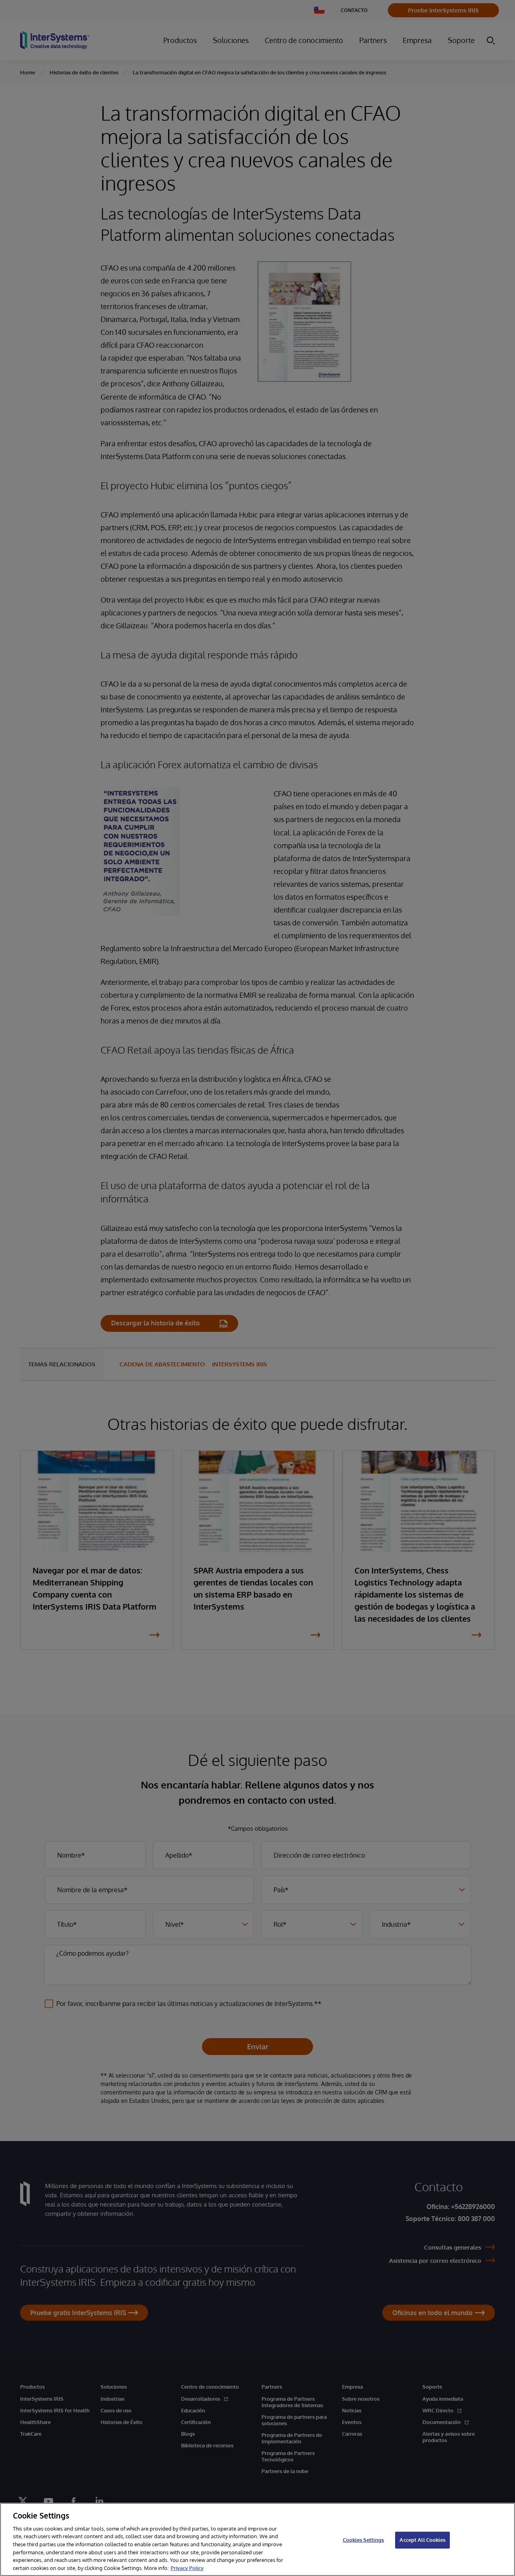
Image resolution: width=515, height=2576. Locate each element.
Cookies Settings (363, 2540)
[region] (257, 2539)
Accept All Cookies (422, 2540)
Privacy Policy (187, 2568)
